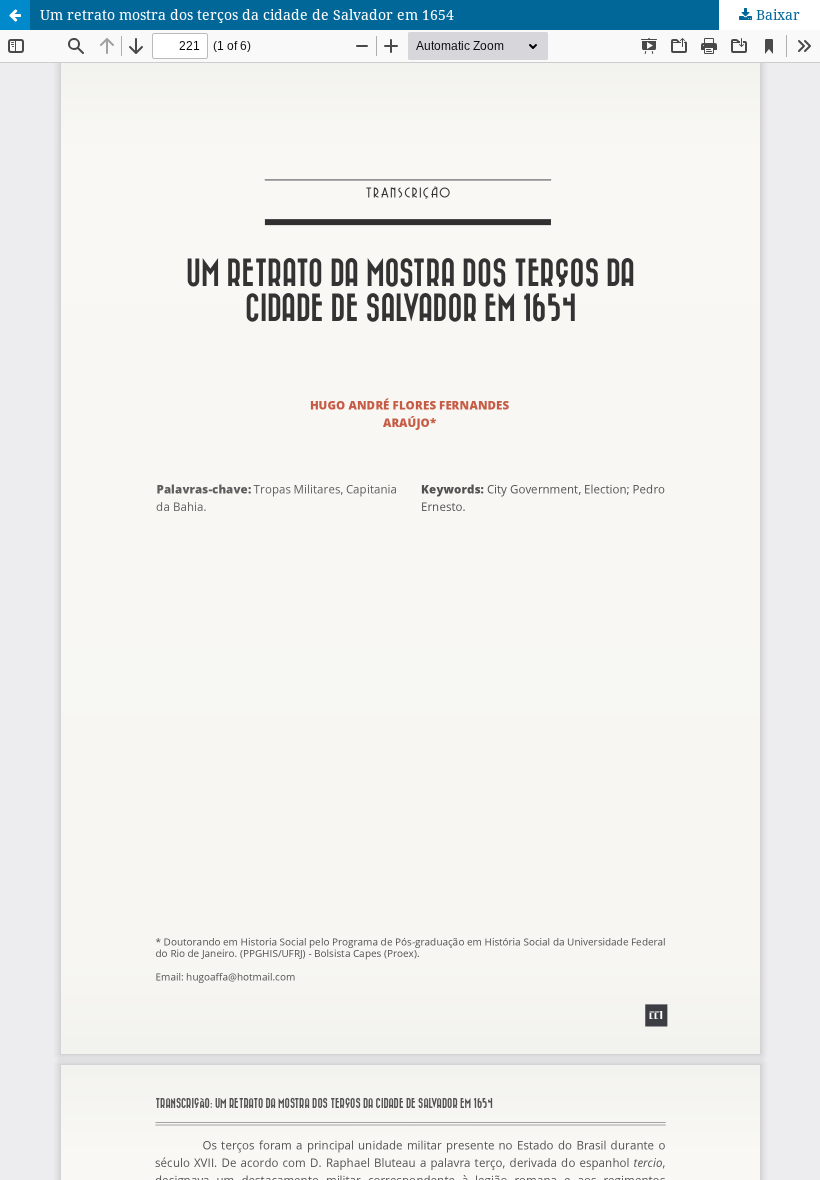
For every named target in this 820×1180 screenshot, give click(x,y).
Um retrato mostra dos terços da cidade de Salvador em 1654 (247, 14)
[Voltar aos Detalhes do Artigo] (15, 15)
